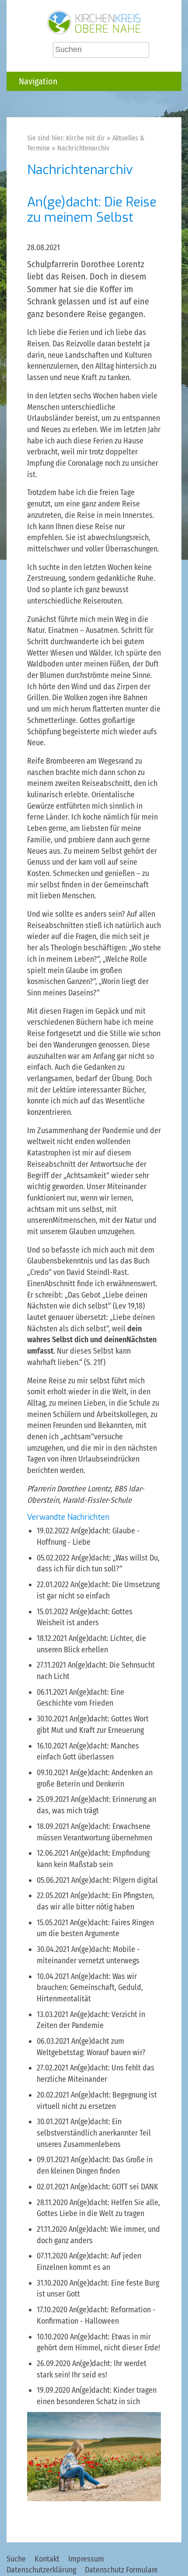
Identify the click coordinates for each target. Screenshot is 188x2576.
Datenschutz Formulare (121, 2570)
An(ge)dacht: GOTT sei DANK (114, 2187)
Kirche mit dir (85, 138)
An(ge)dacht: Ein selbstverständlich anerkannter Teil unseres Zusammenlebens (94, 2133)
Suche (16, 2559)
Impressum (86, 2559)
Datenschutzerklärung (41, 2570)
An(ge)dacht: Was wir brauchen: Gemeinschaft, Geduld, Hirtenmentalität (90, 1988)
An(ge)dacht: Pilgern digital (115, 1880)
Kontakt (47, 2559)
